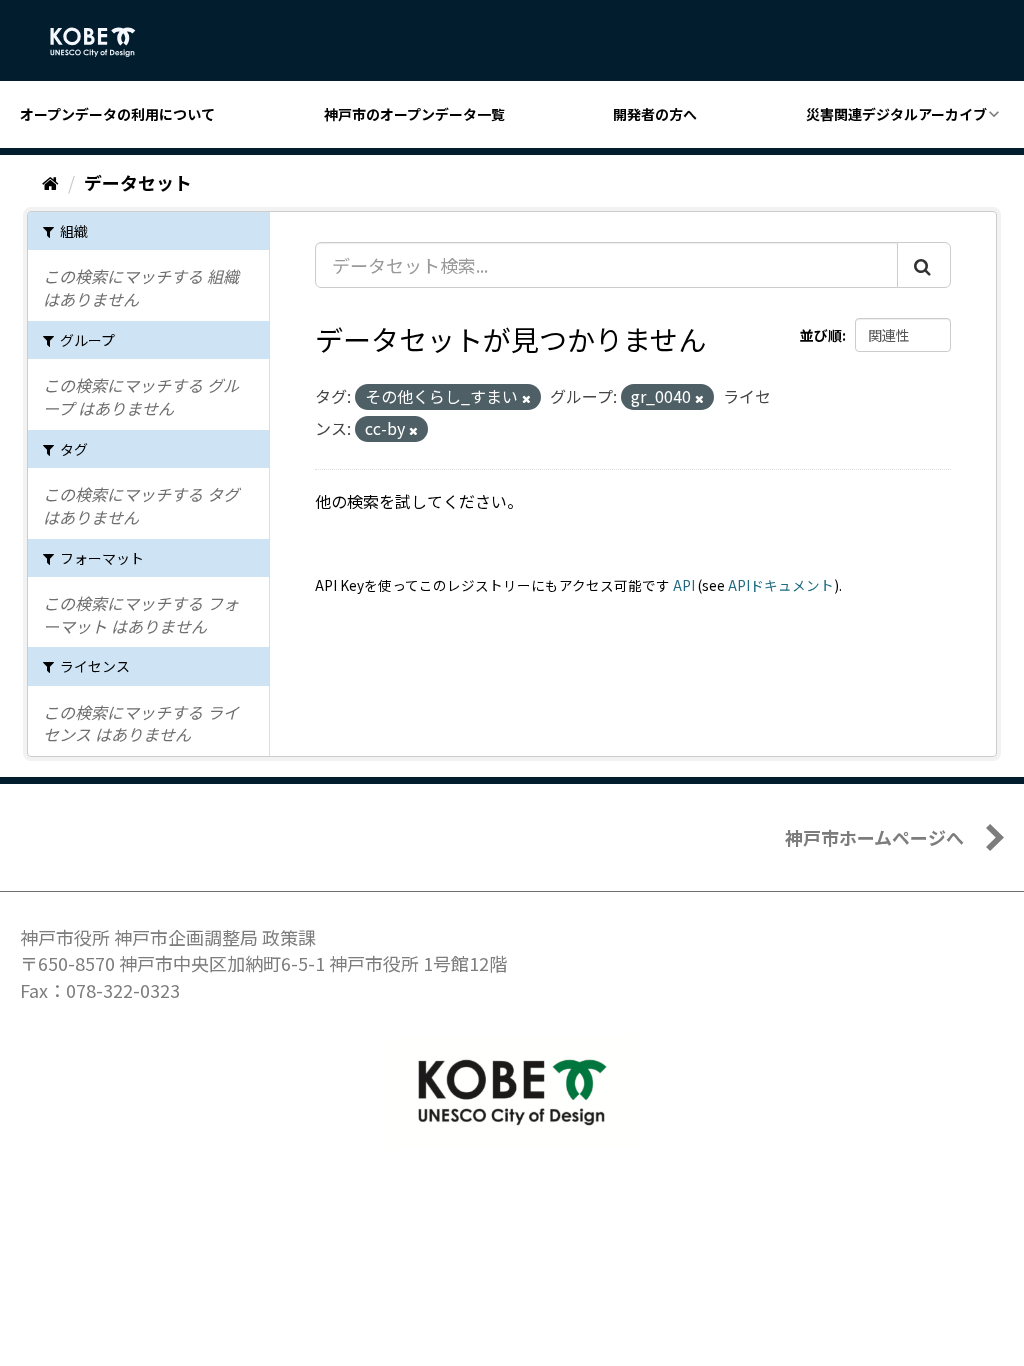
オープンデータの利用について (117, 114)
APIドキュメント (781, 585)
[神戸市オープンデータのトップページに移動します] (103, 42)
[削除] (526, 398)
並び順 (821, 335)
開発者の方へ (655, 114)
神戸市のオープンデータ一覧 (414, 114)
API (684, 585)
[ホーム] (50, 182)
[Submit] (924, 265)
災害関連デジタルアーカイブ (896, 114)
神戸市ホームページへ (874, 837)
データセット (138, 182)
